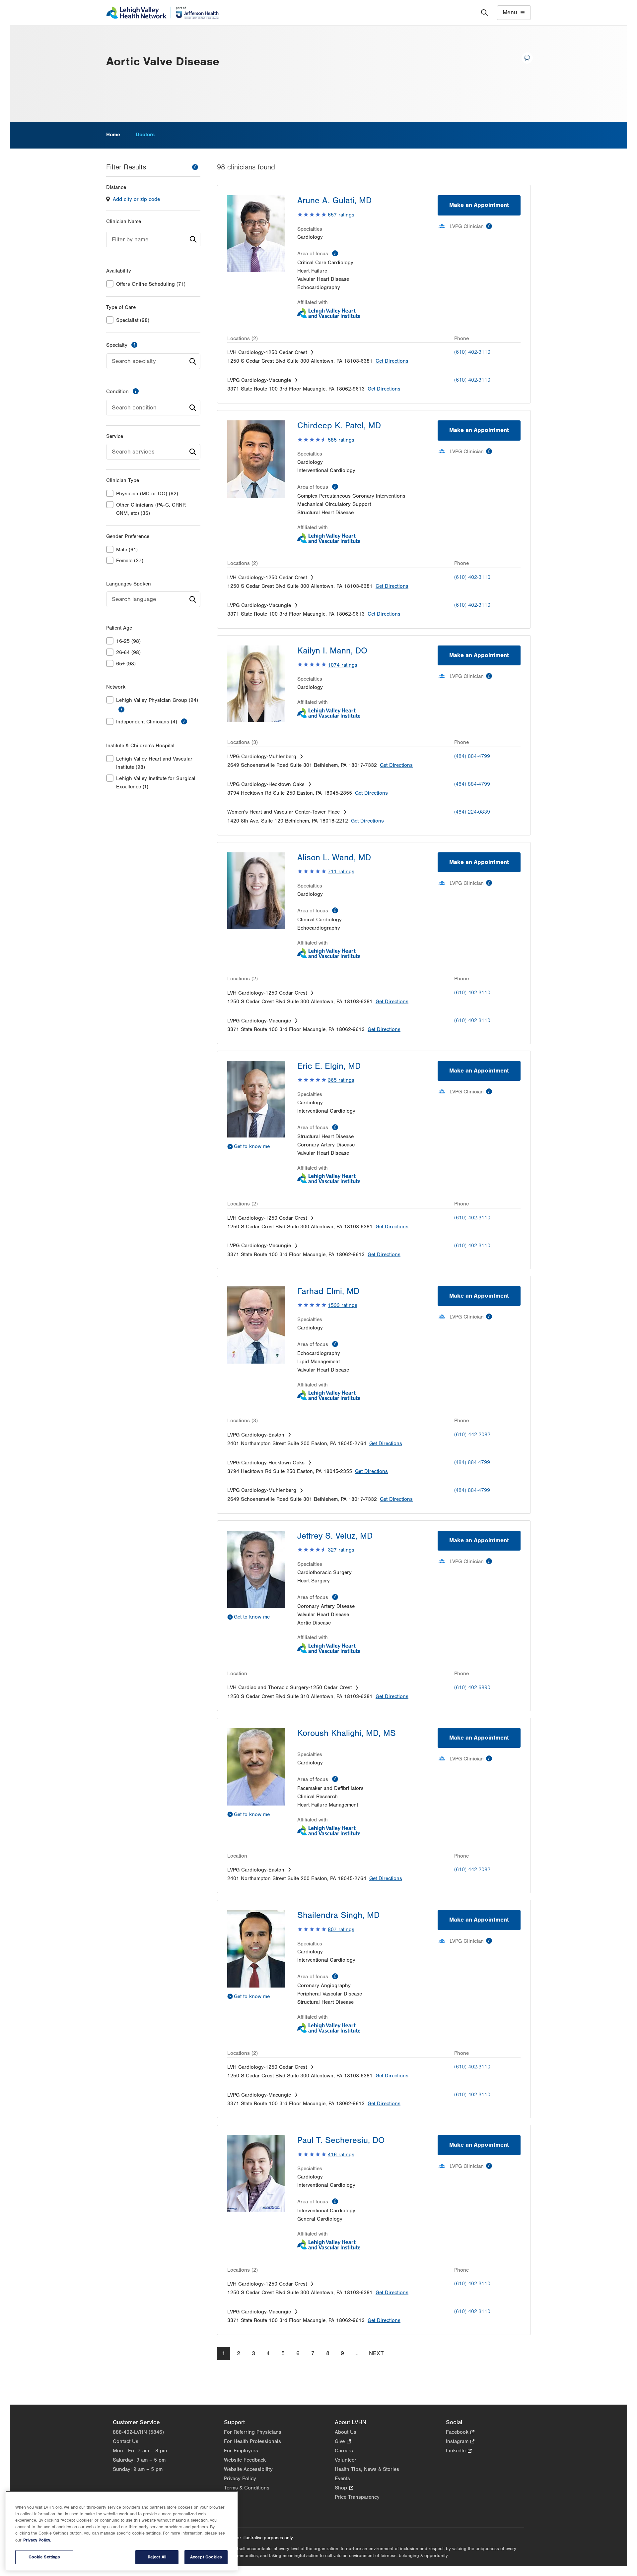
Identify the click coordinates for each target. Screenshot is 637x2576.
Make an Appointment (479, 205)
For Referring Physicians (253, 2432)
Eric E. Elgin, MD (329, 1066)
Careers (344, 2451)
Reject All (157, 2557)
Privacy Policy (240, 2479)
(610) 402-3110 (472, 352)
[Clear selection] (183, 361)
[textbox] (153, 240)
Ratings (341, 215)
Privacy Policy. (37, 2540)
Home (113, 135)
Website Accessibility (248, 2469)
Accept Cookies (206, 2557)
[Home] (162, 13)
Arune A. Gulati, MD (334, 201)
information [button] (121, 709)
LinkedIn (459, 2451)
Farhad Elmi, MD (328, 1291)
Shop (344, 2488)
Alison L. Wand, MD (334, 858)
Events (342, 2479)
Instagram (460, 2442)
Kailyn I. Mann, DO (332, 651)
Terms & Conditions (247, 2488)
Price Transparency (357, 2497)
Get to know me (252, 1146)
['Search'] (484, 13)
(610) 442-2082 (472, 1435)
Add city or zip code (136, 199)
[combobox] (153, 240)
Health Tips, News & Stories (367, 2469)
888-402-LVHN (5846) (138, 2432)
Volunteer (346, 2460)
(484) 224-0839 (472, 812)
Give (343, 2442)
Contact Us (126, 2441)
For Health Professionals (252, 2441)
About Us (346, 2432)
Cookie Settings (44, 2557)
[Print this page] (527, 58)
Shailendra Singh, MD (338, 1915)
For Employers (241, 2451)
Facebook (460, 2433)
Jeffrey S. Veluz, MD (335, 1536)
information (195, 167)
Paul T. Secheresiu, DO (341, 2140)
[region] (121, 2531)
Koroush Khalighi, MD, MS (347, 1733)
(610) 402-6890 (472, 1687)
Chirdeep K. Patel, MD (339, 426)
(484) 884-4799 (472, 756)
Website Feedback (245, 2460)
